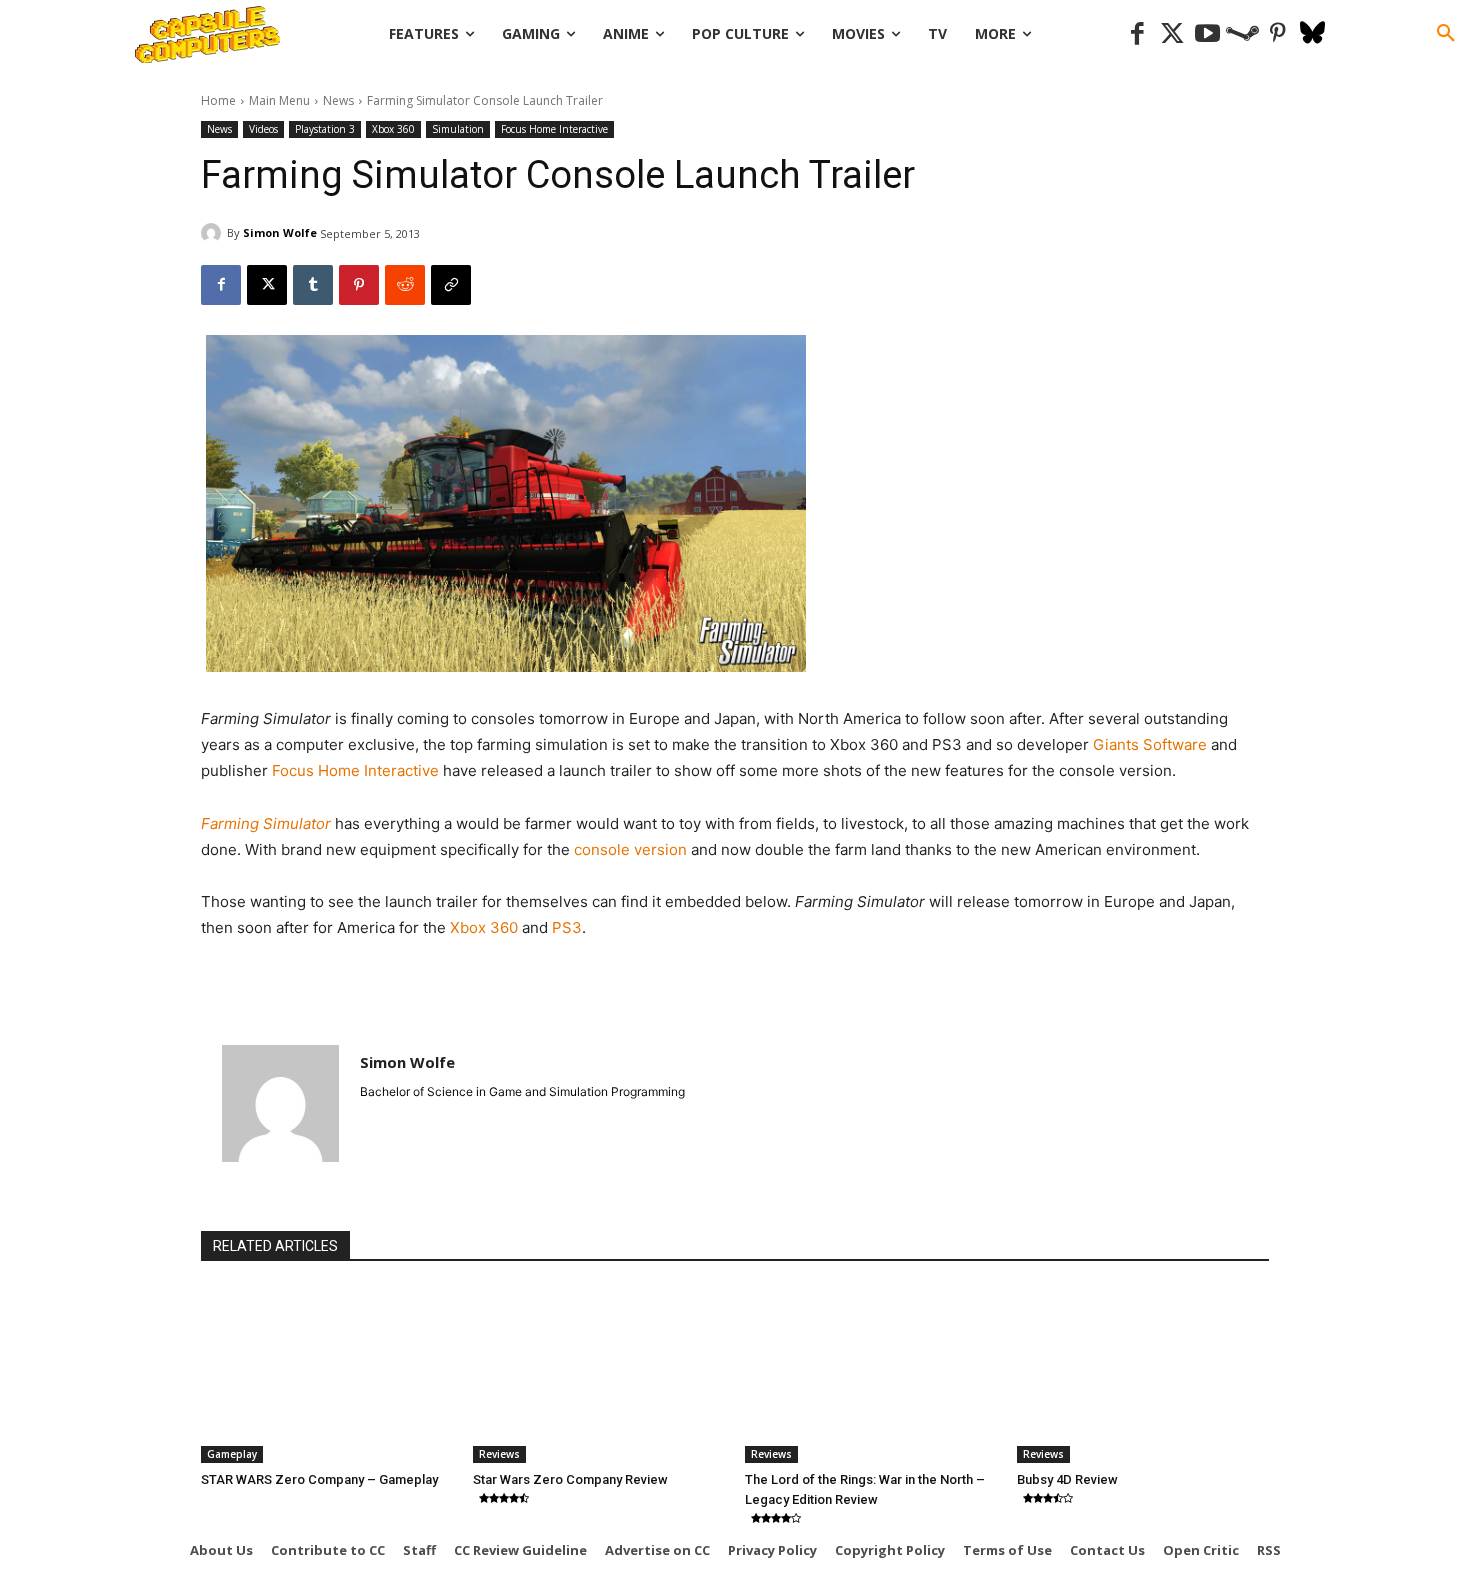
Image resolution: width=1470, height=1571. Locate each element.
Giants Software (1150, 744)
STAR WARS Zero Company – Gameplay (319, 1479)
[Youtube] (1207, 34)
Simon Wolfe (280, 232)
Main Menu (279, 100)
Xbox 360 (393, 129)
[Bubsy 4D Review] (1143, 1375)
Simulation (458, 129)
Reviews (499, 1454)
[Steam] (1242, 34)
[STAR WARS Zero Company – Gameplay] (327, 1375)
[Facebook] (1137, 34)
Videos (263, 129)
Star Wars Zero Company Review (570, 1479)
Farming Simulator (266, 823)
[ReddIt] (405, 285)
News (338, 100)
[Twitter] (1172, 34)
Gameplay (232, 1454)
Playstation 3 (325, 129)
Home (218, 100)
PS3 (567, 927)
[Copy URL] (451, 285)
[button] (1446, 34)
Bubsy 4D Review (1067, 1479)
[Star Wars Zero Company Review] (599, 1375)
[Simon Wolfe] (214, 233)
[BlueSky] (1312, 34)
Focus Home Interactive (554, 129)
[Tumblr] (313, 285)
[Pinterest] (1277, 34)
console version (630, 849)
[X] (267, 285)
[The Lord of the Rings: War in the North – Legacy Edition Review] (871, 1375)
